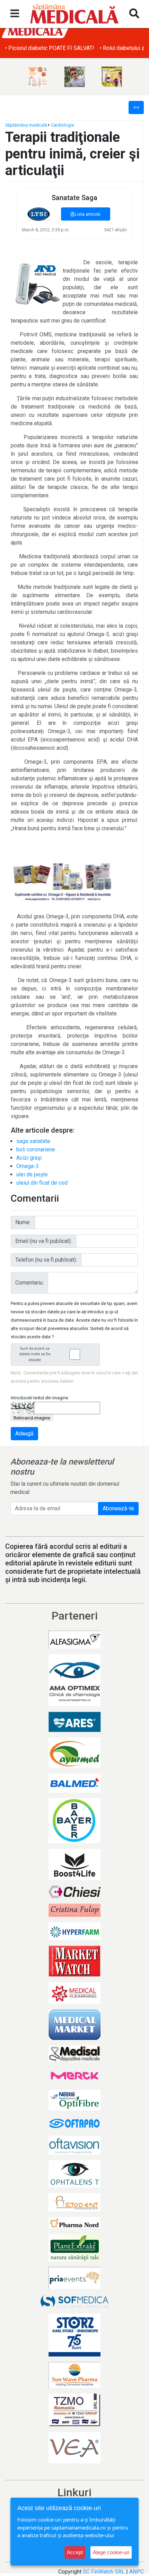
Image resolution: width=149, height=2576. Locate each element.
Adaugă (24, 1433)
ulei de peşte (32, 1174)
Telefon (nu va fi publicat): (46, 1260)
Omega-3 (28, 1166)
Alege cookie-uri (111, 2552)
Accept (75, 2552)
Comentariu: (29, 1283)
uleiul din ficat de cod (42, 1183)
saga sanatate (33, 1141)
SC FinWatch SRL (104, 2572)
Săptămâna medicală (26, 125)
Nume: (23, 1222)
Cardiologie (63, 125)
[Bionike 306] (38, 77)
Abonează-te (118, 1508)
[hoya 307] (75, 77)
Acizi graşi (29, 1158)
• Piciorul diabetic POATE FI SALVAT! (50, 48)
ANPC (137, 2572)
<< (136, 107)
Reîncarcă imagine (32, 1418)
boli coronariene (36, 1149)
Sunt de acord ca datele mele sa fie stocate (35, 1354)
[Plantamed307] (112, 77)
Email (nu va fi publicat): (43, 1241)
